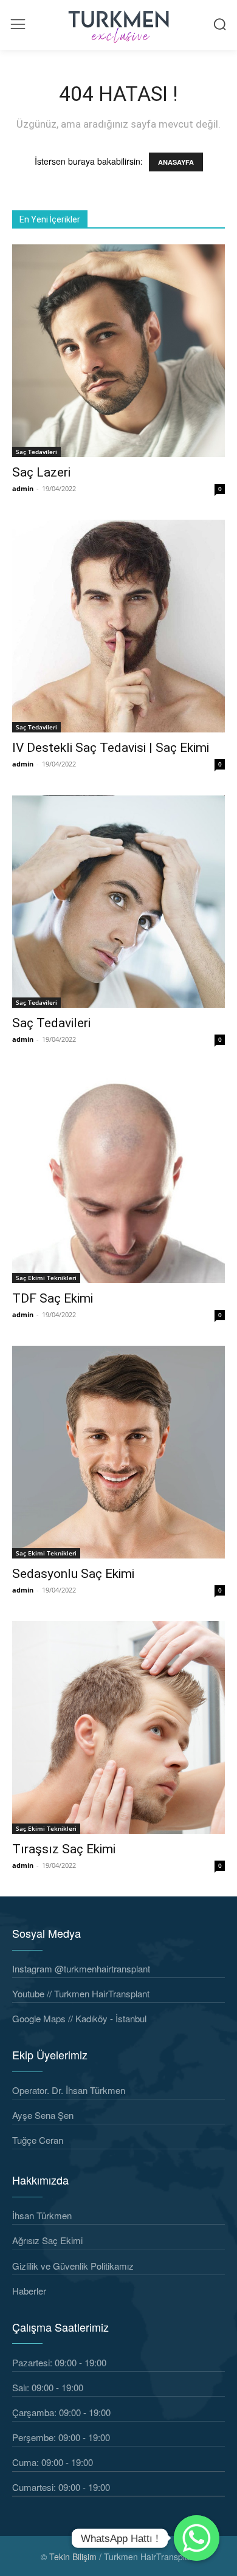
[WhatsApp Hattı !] (197, 2538)
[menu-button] (18, 24)
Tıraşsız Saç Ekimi (64, 1849)
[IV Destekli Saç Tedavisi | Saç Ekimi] (118, 626)
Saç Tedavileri (36, 452)
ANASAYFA (176, 162)
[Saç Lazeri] (118, 351)
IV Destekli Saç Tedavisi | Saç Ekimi (111, 748)
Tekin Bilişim (73, 2557)
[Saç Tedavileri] (118, 901)
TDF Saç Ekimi (53, 1298)
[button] (220, 24)
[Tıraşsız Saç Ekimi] (118, 1727)
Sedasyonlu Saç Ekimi (73, 1574)
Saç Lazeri (41, 472)
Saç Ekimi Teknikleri (46, 1278)
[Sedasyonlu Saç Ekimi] (118, 1452)
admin (23, 488)
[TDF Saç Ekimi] (118, 1177)
